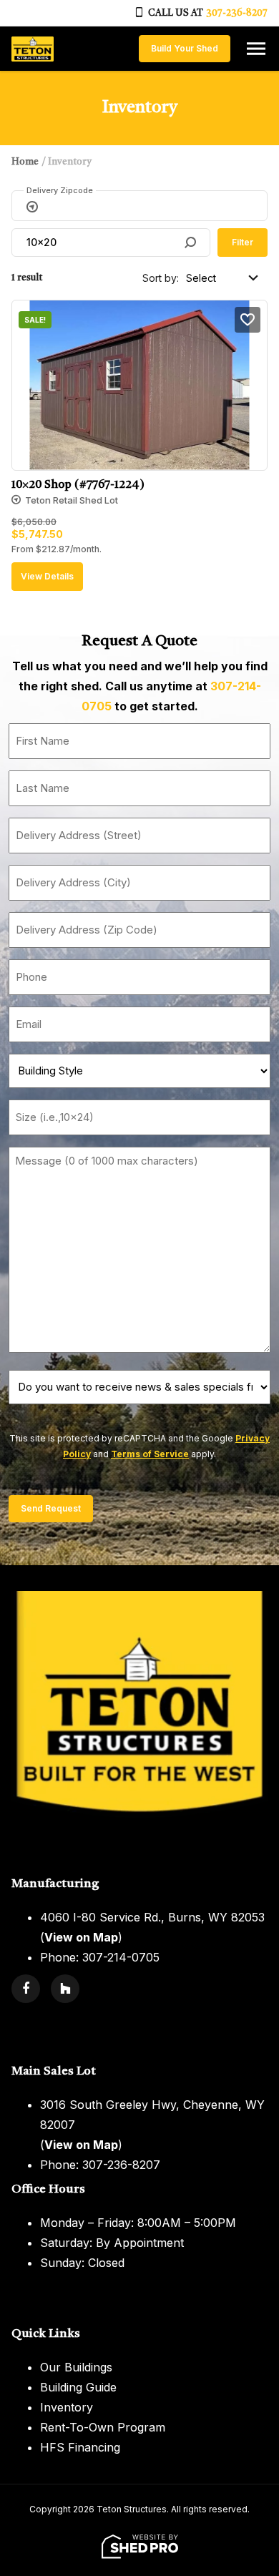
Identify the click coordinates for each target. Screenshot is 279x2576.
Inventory (67, 2407)
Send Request (51, 1508)
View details (47, 576)
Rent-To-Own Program (103, 2427)
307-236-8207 (237, 13)
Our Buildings (76, 2367)
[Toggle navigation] (256, 49)
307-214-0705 (121, 1957)
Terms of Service (150, 1454)
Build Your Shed (185, 48)
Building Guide (78, 2387)
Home (25, 162)
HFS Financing (80, 2447)
